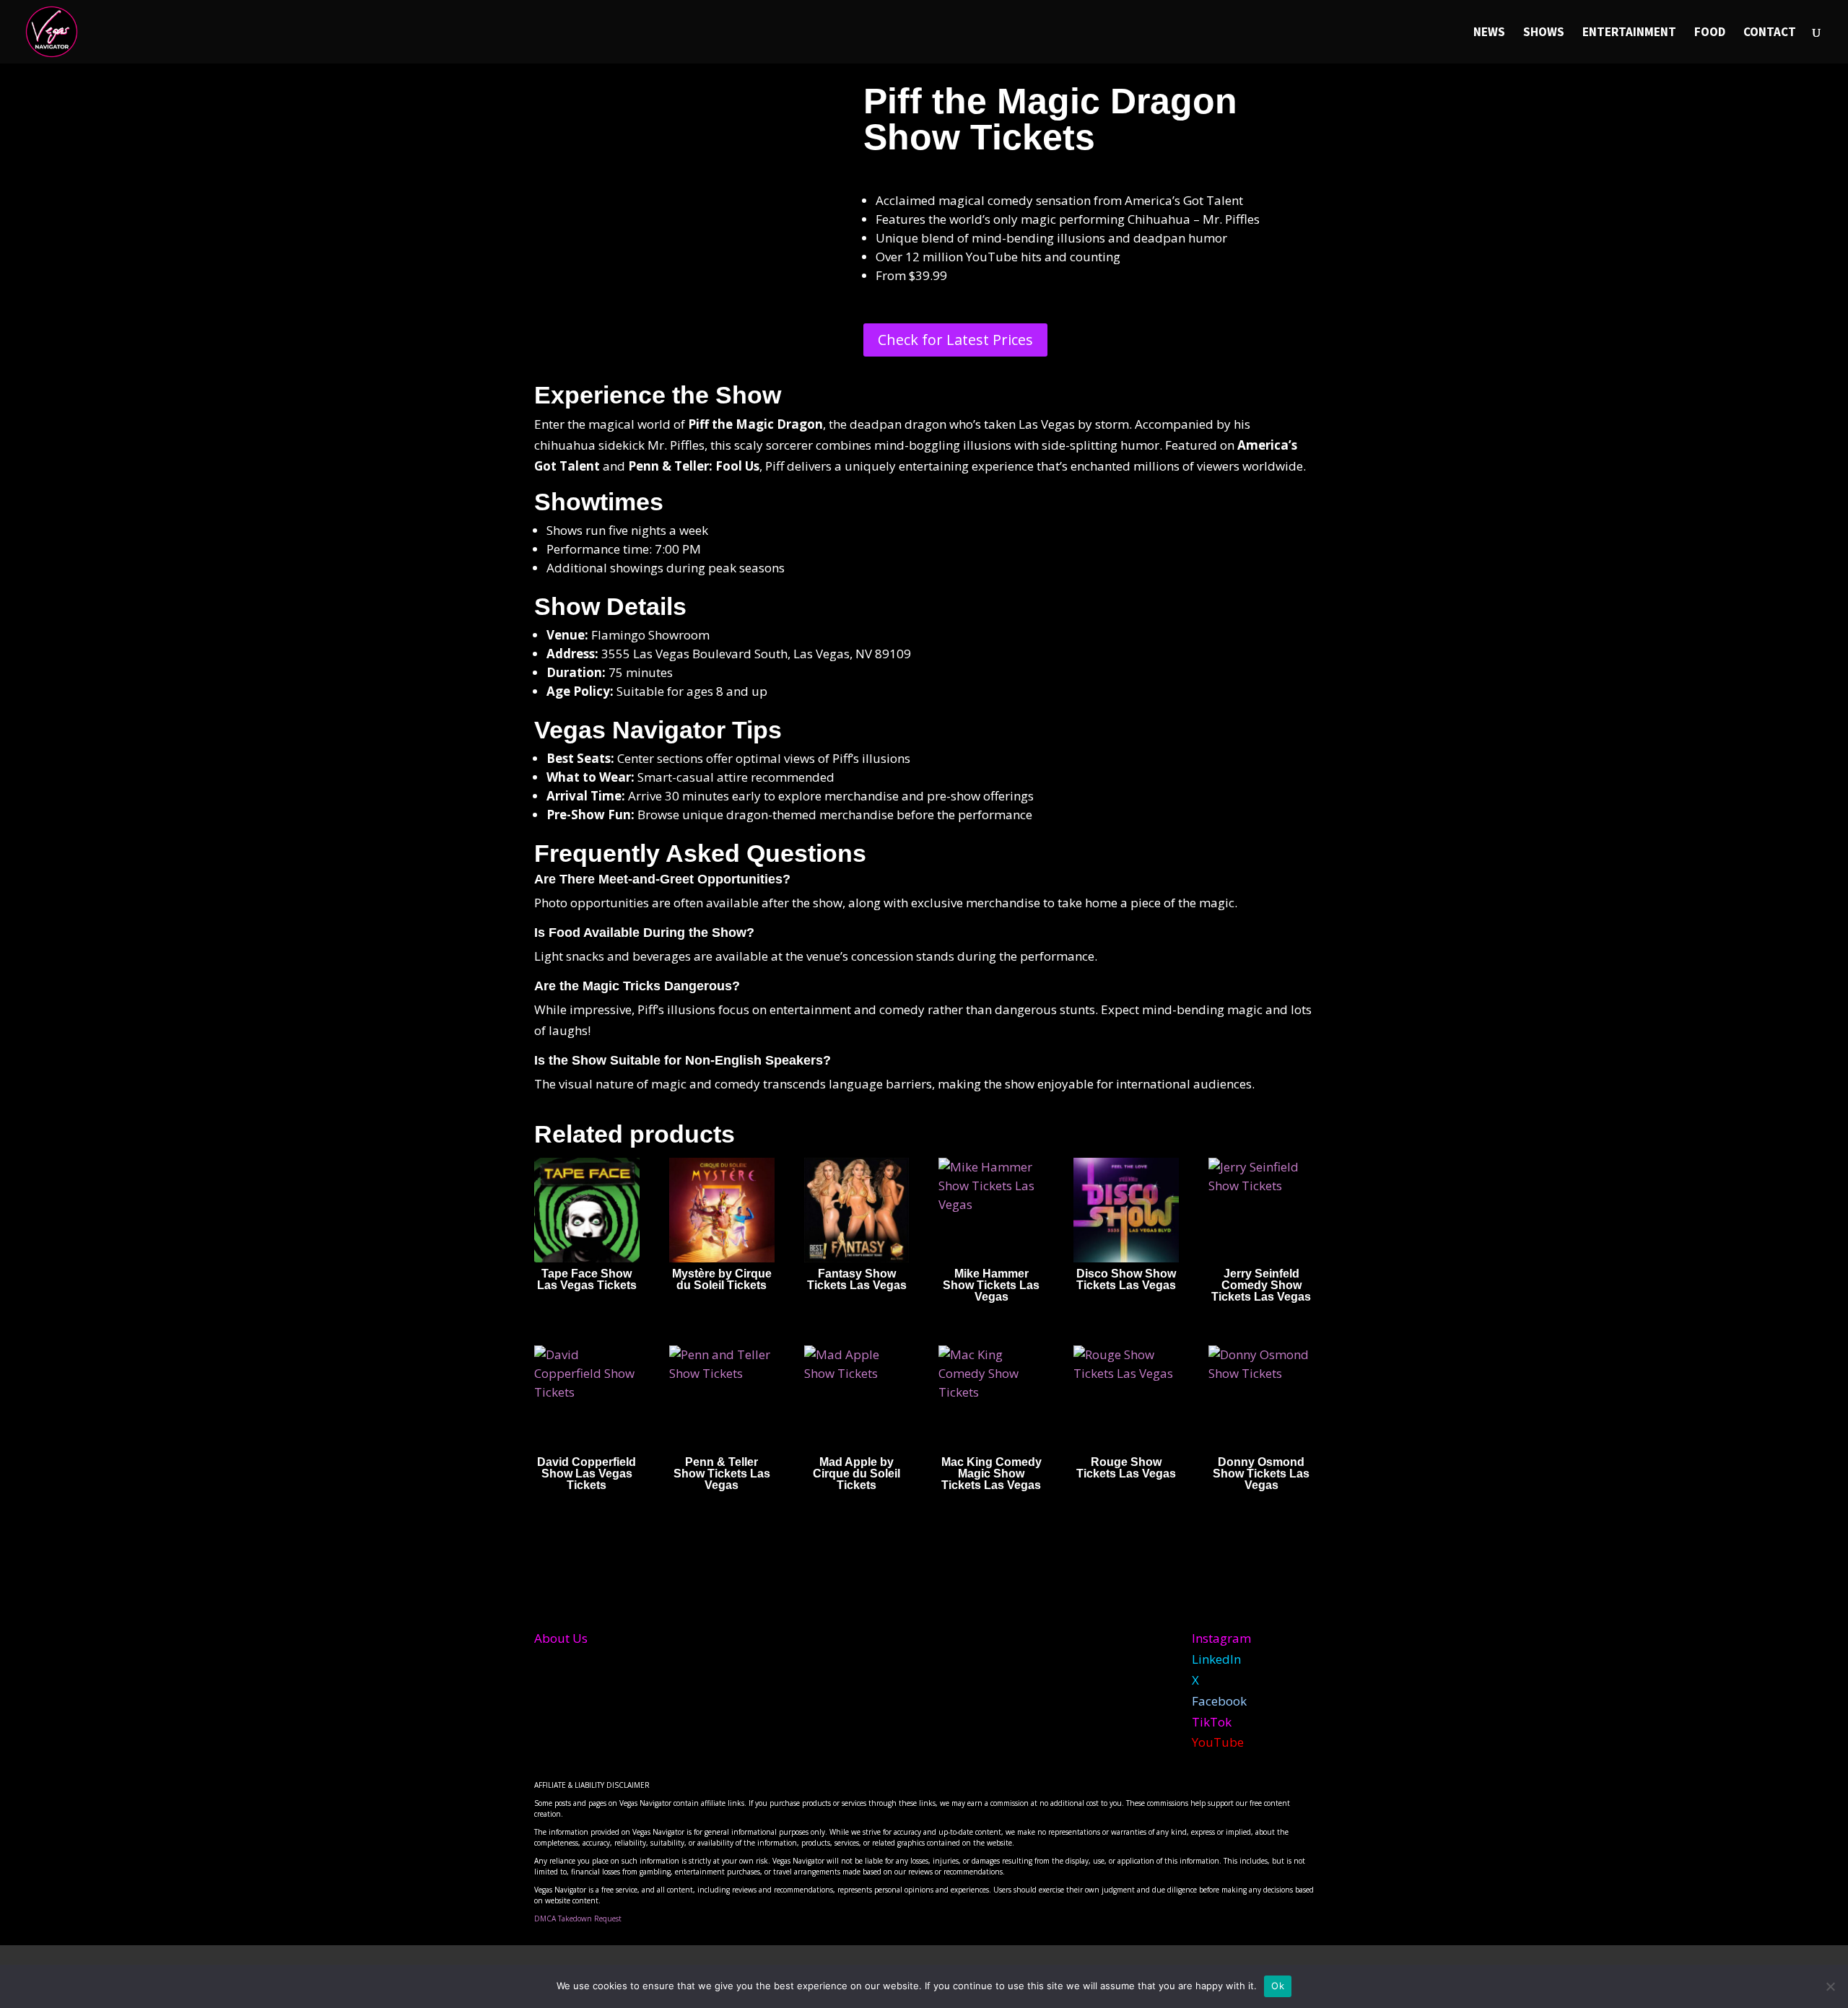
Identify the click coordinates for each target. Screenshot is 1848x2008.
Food (1710, 33)
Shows (1544, 33)
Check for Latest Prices (955, 340)
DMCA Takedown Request (578, 1918)
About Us (561, 1638)
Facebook (1219, 1701)
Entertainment (1629, 33)
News (1489, 33)
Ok (1278, 1986)
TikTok (1212, 1722)
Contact (1770, 33)
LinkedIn (1216, 1659)
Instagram (1221, 1638)
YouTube (1218, 1742)
